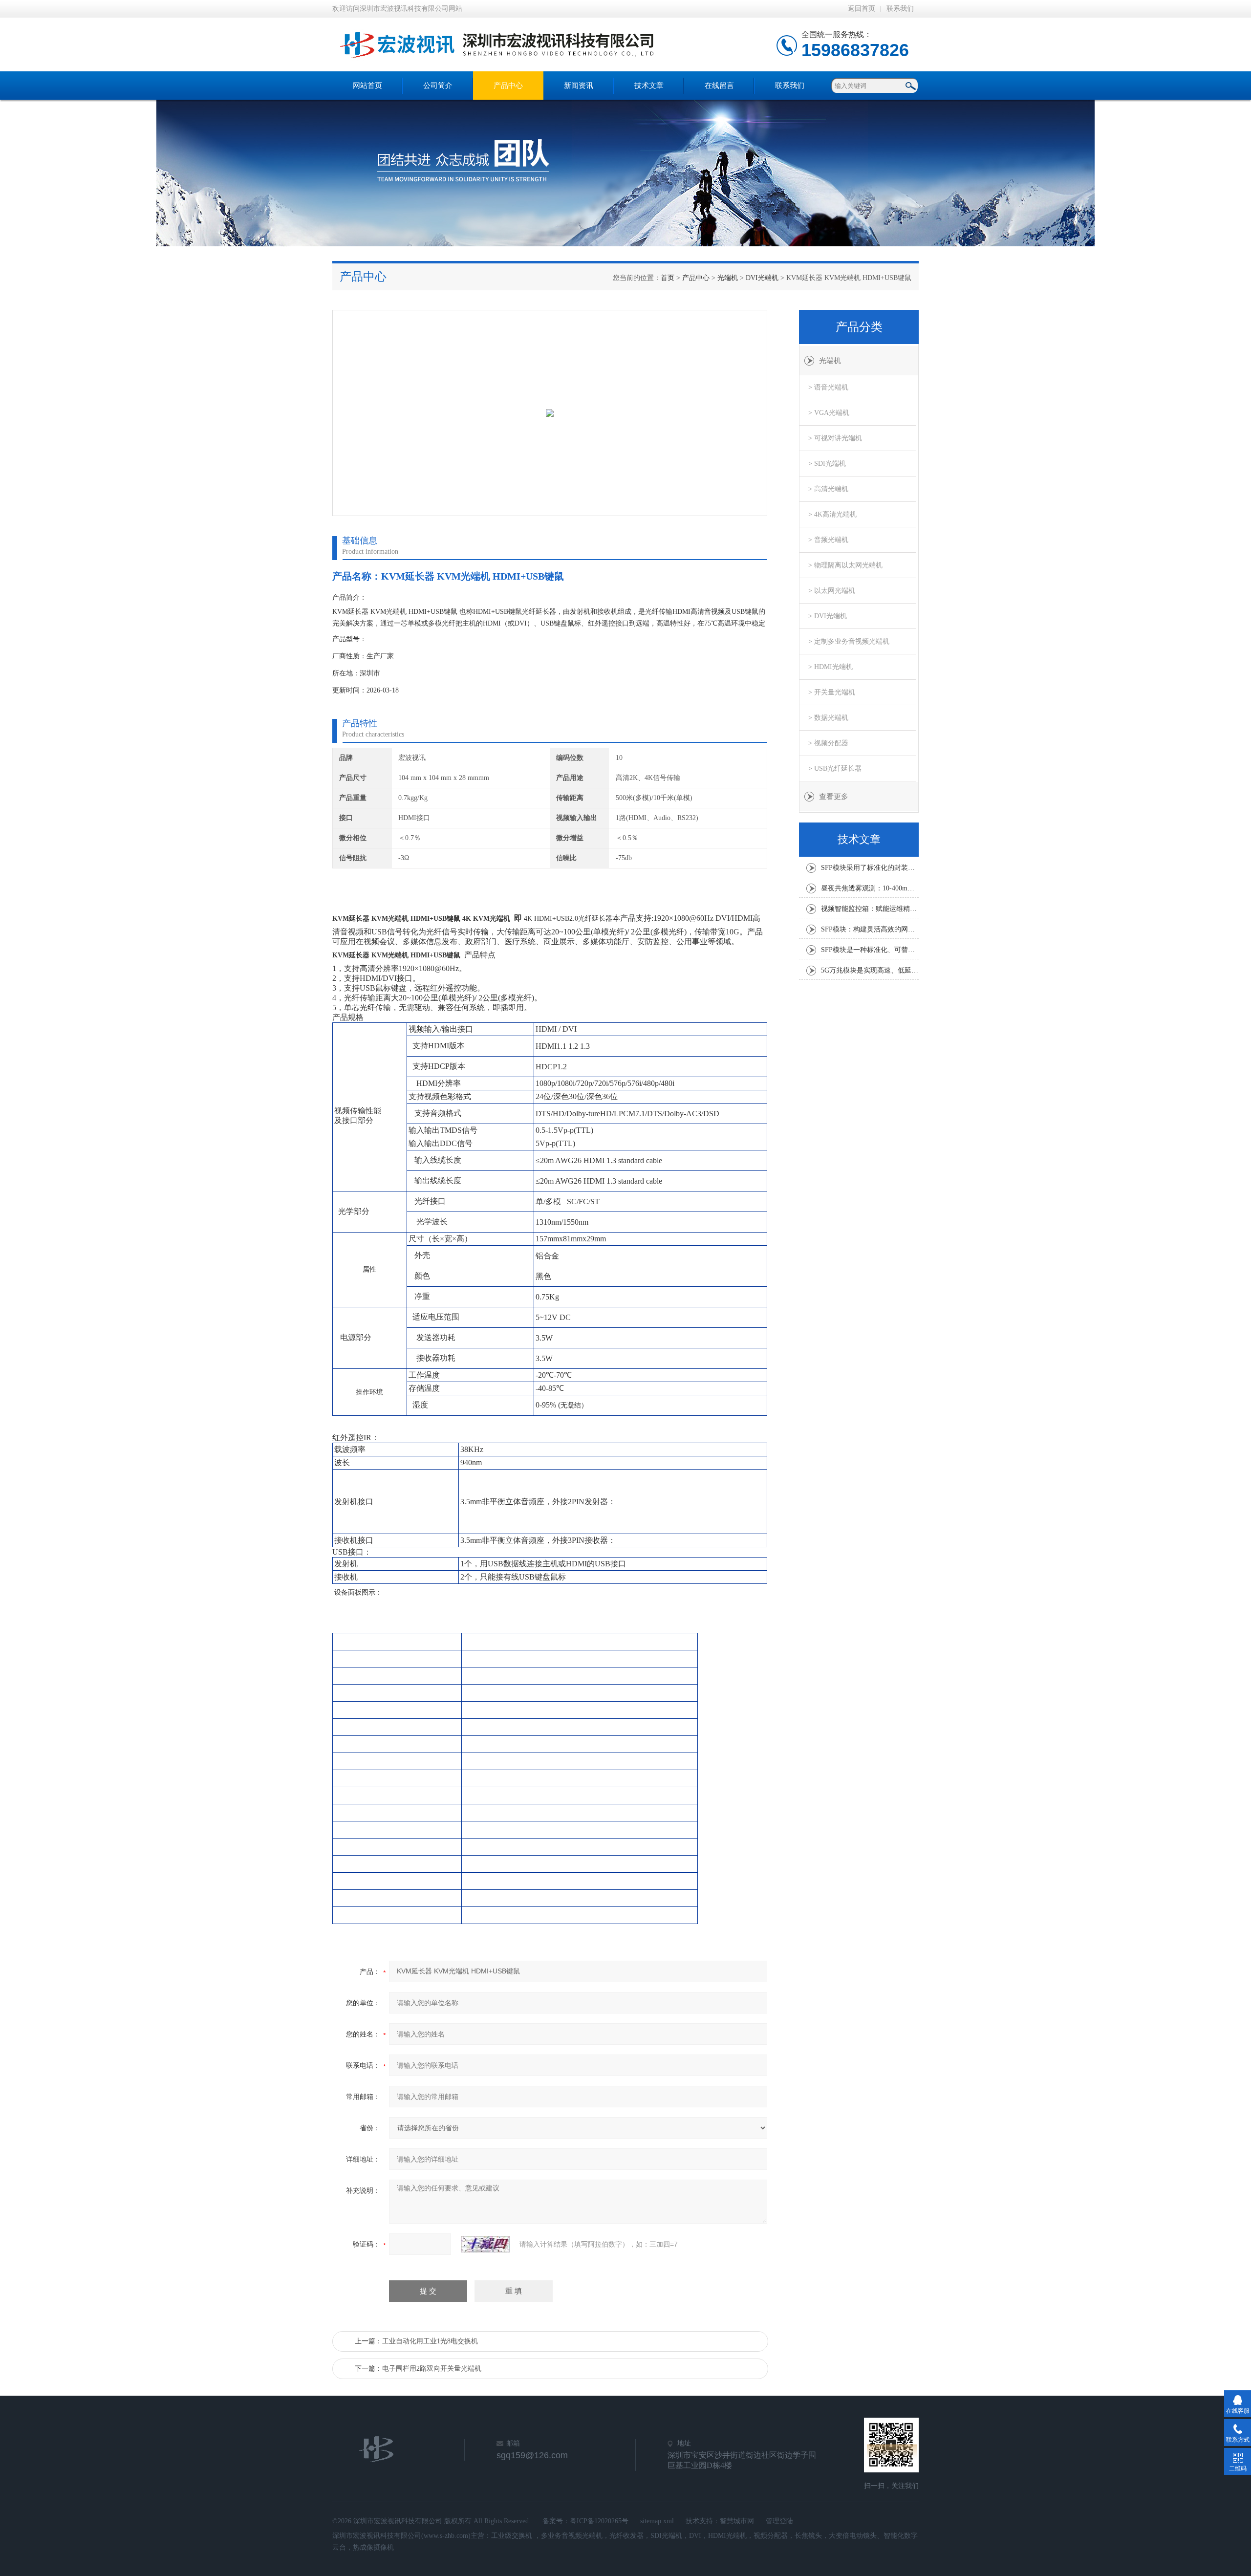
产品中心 (508, 86)
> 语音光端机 (828, 387)
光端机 (728, 278)
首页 (668, 278)
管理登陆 (779, 2521)
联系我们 (900, 9)
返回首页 (862, 9)
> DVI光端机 (828, 616)
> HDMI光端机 (830, 667)
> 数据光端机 (828, 718)
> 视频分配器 (828, 743)
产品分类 (859, 327)
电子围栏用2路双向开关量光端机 (432, 2369)
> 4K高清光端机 (832, 514)
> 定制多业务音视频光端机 (849, 641)
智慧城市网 (737, 2521)
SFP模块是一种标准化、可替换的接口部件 (870, 950)
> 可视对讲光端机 (835, 438)
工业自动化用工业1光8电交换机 (430, 2341)
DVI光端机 (762, 278)
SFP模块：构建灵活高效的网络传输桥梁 (870, 929)
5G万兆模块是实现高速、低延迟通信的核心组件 (870, 970)
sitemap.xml (657, 2521)
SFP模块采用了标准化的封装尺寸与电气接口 (870, 868)
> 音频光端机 (828, 540)
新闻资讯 (579, 86)
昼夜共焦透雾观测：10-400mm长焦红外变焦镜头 (870, 888)
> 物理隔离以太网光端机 (845, 565)
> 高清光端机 (828, 489)
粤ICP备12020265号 (599, 2521)
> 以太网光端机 (832, 591)
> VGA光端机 (829, 413)
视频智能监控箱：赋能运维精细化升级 (870, 909)
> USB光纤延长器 (835, 768)
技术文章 (649, 86)
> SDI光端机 (827, 464)
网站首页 (367, 86)
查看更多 (834, 797)
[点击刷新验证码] (485, 2244)
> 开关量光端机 (832, 692)
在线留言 (719, 86)
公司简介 (438, 86)
